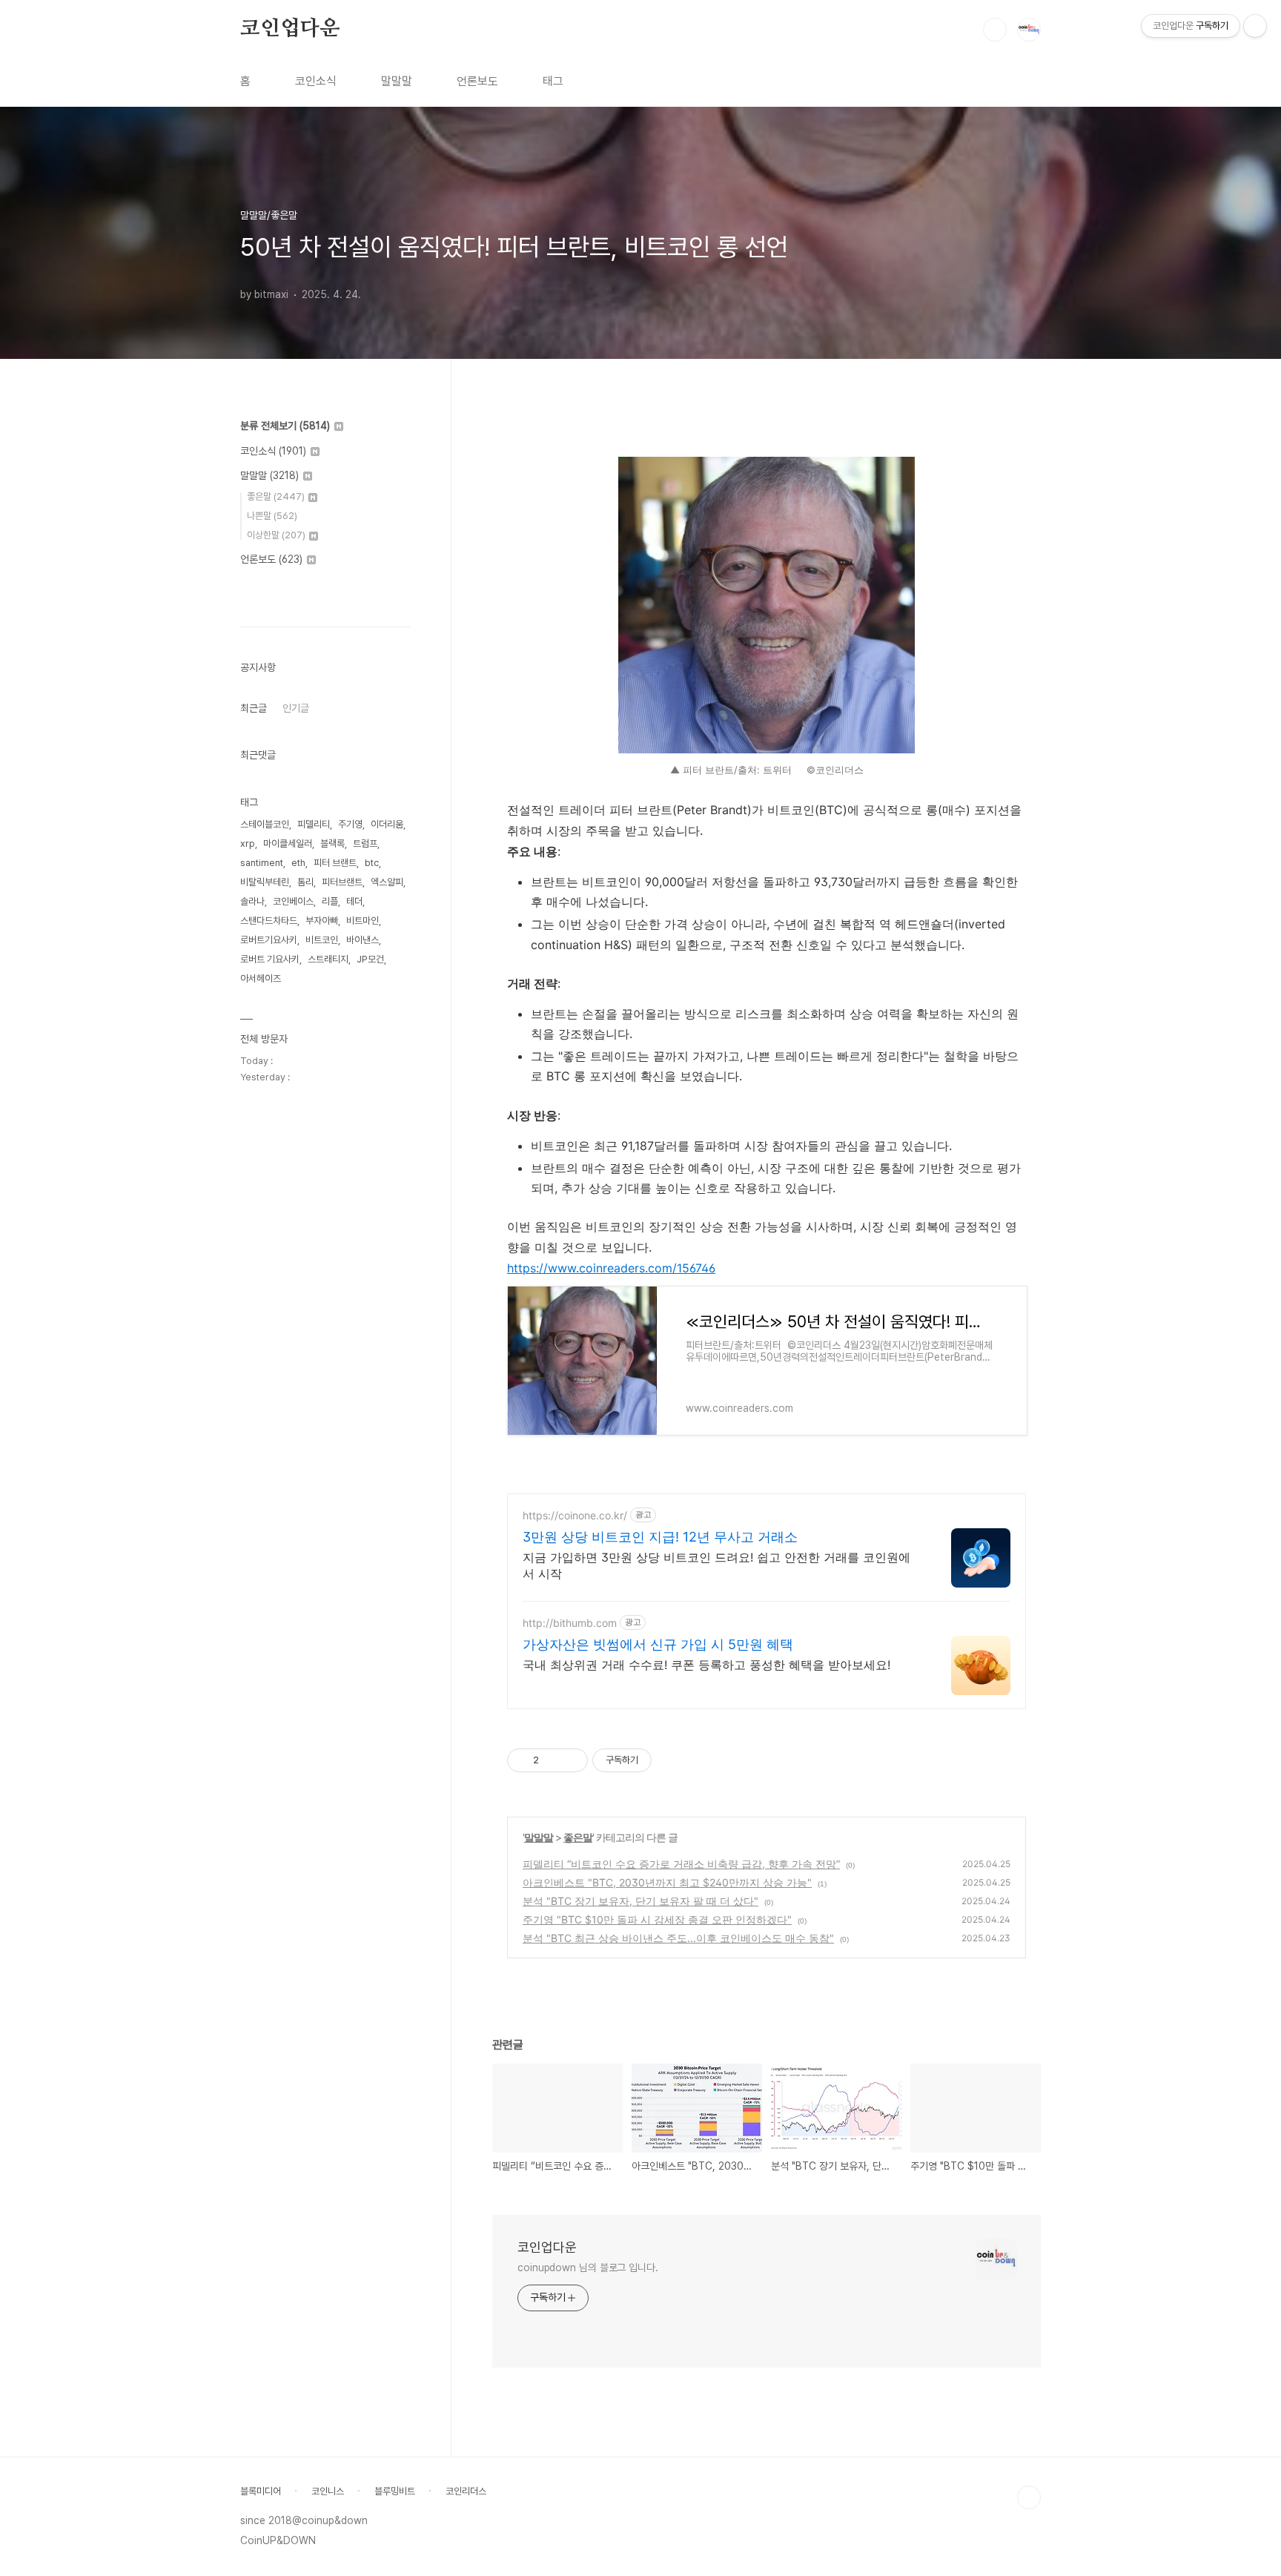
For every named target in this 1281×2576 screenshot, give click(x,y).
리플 (330, 901)
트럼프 (365, 843)
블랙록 (332, 843)
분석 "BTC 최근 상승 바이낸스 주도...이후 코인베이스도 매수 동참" (678, 1938)
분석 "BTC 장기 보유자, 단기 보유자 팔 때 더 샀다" (640, 1901)
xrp (248, 843)
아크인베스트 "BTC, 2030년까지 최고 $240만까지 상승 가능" (667, 1882)
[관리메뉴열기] (1255, 26)
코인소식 (316, 81)
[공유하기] (553, 1760)
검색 (995, 30)
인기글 (296, 708)
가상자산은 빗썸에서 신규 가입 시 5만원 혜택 (658, 1644)
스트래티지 (328, 959)
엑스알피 (387, 882)
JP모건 (370, 959)
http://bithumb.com (570, 1623)
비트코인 (322, 940)
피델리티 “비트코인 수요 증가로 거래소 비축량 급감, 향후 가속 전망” (681, 1864)
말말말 (397, 81)
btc (372, 863)
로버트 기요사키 (270, 959)
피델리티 (314, 824)
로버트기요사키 (269, 940)
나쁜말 (272, 516)
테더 (354, 901)
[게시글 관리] (571, 1760)
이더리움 (387, 824)
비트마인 (363, 921)
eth (298, 863)
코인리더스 (466, 2491)
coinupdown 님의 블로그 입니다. (588, 2268)
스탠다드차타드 (269, 921)
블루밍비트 (395, 2491)
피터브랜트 (342, 882)
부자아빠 (322, 921)
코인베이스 (293, 901)
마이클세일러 (288, 843)
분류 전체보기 (285, 426)
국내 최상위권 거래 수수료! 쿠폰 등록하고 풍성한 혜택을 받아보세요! (706, 1665)
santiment (262, 863)
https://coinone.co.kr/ (575, 1515)
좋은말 (578, 1837)
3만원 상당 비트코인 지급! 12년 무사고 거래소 (660, 1537)
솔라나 (252, 901)
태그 (553, 81)
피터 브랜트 (335, 863)
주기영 (350, 824)
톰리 (305, 882)
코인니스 (328, 2491)
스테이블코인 (265, 824)
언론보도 (477, 81)
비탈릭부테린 (265, 882)
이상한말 (276, 535)
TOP (1029, 2497)
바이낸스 (363, 940)
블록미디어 (261, 2491)
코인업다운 (290, 29)
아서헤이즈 (261, 978)
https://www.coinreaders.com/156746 (611, 1268)
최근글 (254, 708)
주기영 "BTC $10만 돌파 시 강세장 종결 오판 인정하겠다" (657, 1919)
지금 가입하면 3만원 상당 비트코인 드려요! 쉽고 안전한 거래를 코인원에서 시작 (716, 1565)
